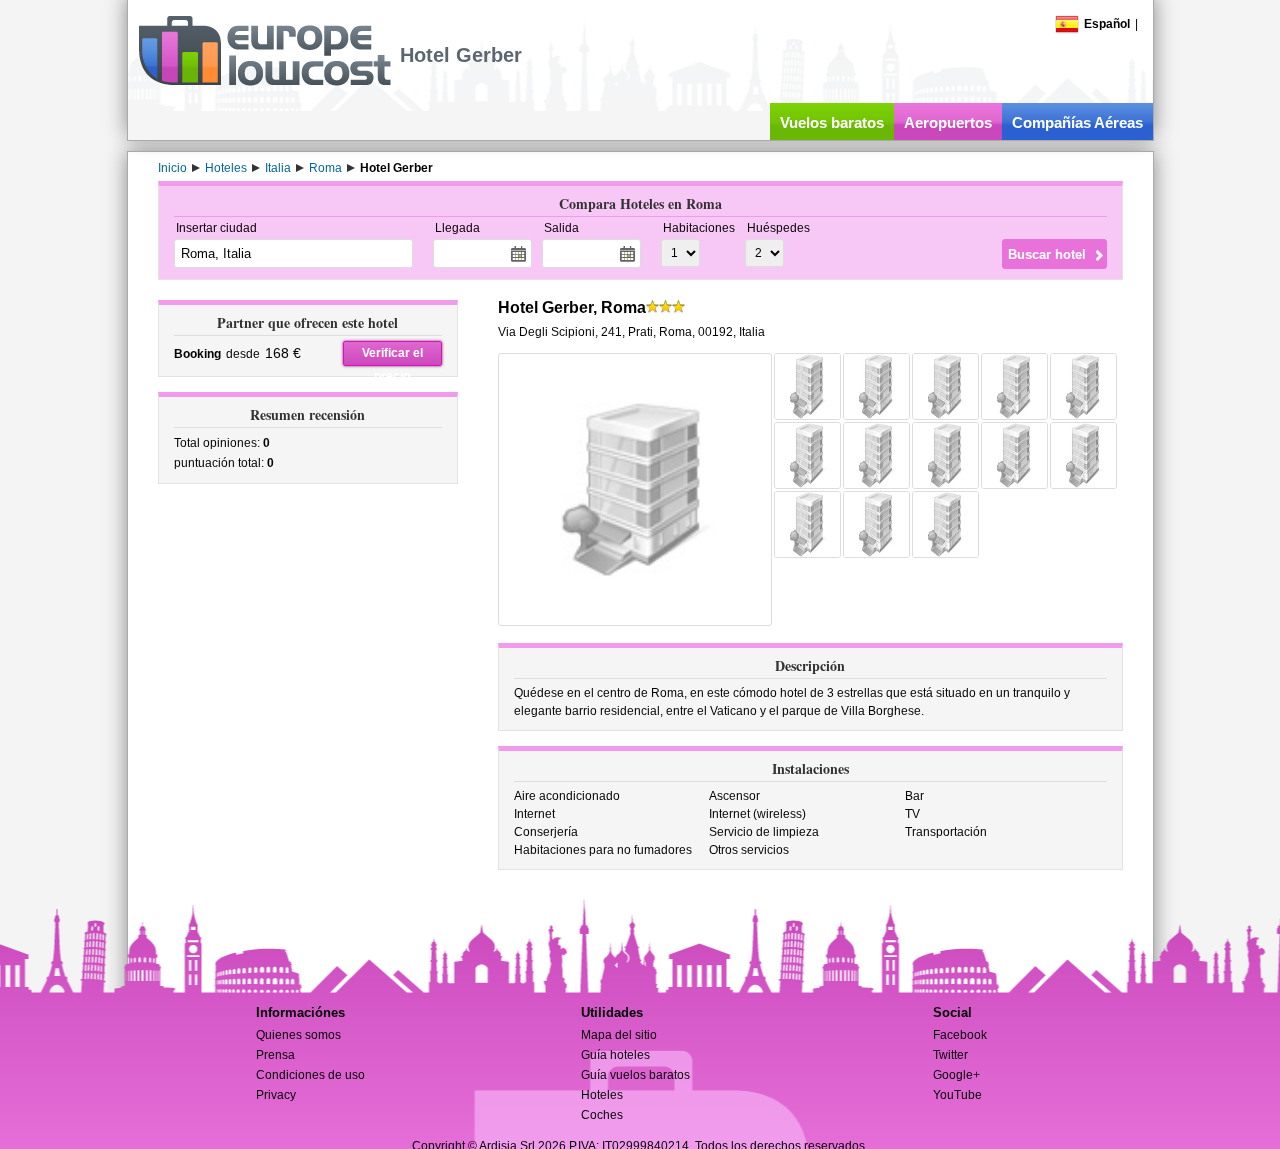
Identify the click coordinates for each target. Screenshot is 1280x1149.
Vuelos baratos (832, 122)
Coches (602, 1115)
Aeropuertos (948, 122)
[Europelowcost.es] (264, 82)
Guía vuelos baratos (635, 1075)
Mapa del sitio (619, 1035)
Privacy (276, 1095)
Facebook (960, 1035)
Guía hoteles (615, 1055)
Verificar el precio (392, 356)
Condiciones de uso (310, 1075)
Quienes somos (298, 1035)
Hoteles (602, 1095)
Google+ (956, 1075)
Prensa (275, 1055)
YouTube (957, 1095)
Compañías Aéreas (1077, 122)
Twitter (950, 1055)
